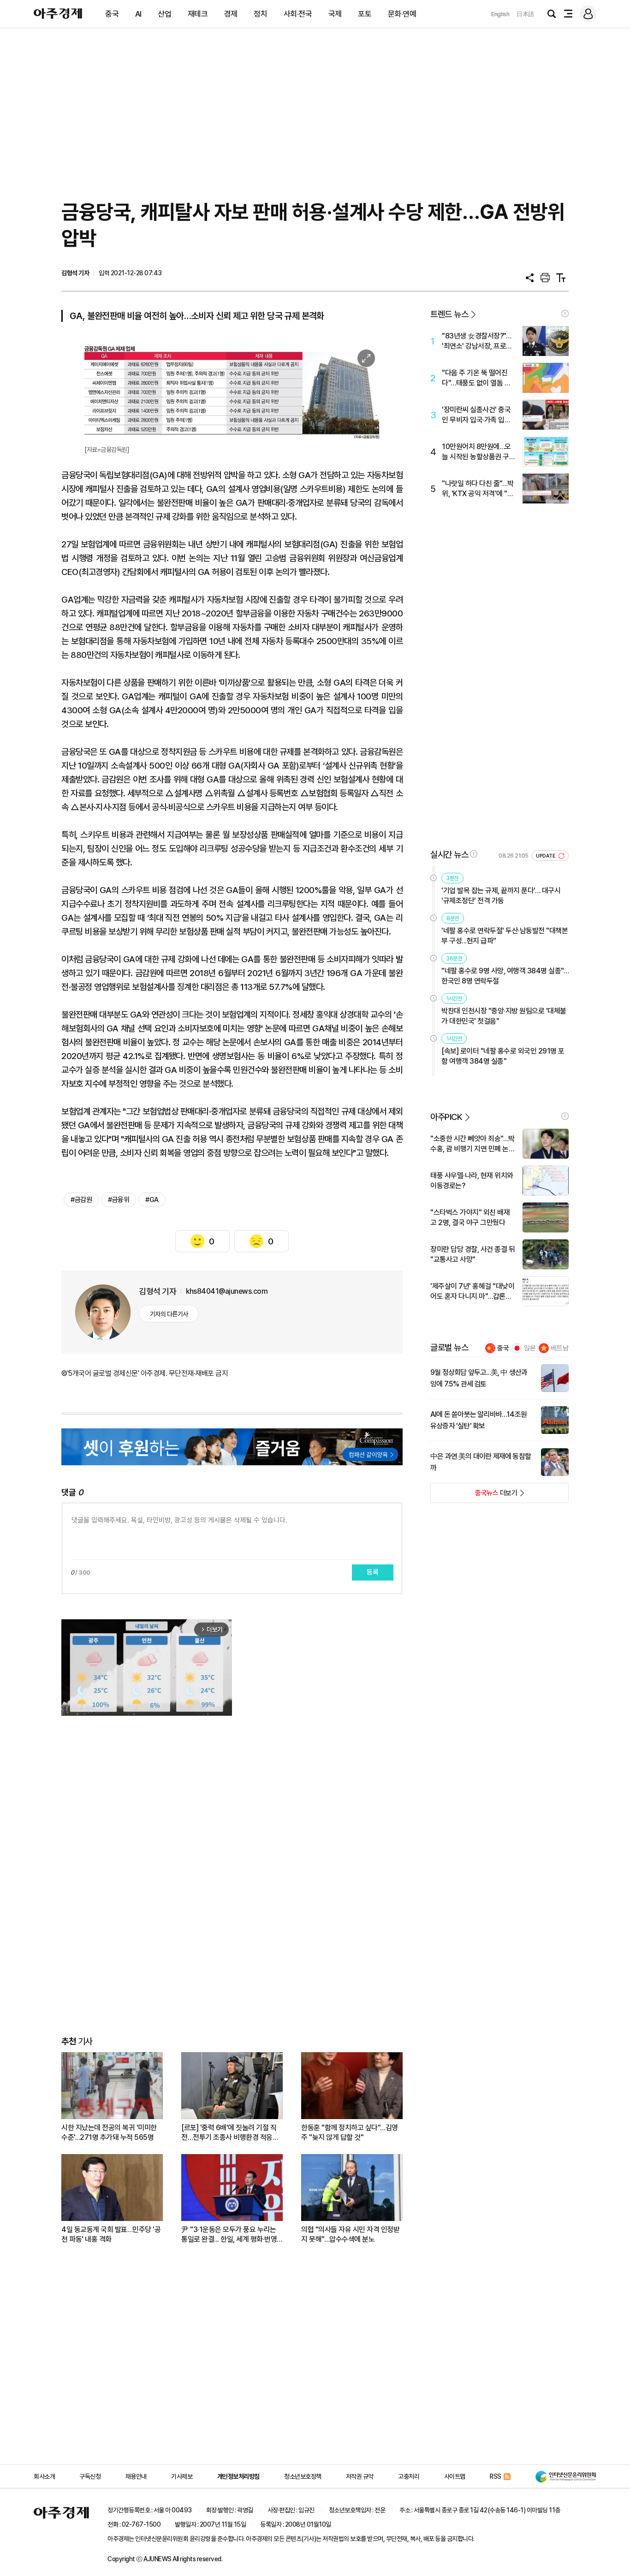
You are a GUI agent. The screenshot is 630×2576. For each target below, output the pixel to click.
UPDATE (546, 856)
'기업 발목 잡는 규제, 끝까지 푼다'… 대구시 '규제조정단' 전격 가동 (501, 896)
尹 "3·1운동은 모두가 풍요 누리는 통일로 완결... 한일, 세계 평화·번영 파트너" (229, 2235)
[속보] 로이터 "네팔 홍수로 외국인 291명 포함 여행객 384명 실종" (503, 1056)
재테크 (198, 14)
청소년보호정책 (303, 2476)
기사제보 (182, 2476)
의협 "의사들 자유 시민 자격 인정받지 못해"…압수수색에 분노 (350, 2234)
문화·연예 (402, 14)
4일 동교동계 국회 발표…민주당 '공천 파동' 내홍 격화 (111, 2234)
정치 (260, 14)
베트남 (560, 1348)
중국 (112, 14)
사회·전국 (298, 14)
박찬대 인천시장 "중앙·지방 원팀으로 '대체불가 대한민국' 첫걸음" (504, 1016)
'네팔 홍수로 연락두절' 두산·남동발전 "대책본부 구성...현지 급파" (505, 936)
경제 (231, 14)
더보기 (474, 1496)
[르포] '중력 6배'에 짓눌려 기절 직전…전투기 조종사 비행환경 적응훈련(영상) (230, 2133)
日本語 (525, 14)
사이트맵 (455, 2476)
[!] (565, 314)
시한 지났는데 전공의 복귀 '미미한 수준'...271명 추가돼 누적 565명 (109, 2132)
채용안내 (136, 2476)
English (500, 14)
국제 (335, 14)
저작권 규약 (360, 2476)
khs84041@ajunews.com (227, 1291)
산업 (164, 14)
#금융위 (119, 1200)
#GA (152, 1200)
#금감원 (81, 1200)
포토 (365, 14)
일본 (530, 1348)
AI (138, 14)
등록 (373, 1572)
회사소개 (44, 2476)
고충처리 (409, 2476)
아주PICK (446, 1117)
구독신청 (90, 2476)
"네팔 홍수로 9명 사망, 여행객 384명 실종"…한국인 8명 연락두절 (505, 976)
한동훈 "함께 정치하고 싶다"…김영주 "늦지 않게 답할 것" (350, 2132)
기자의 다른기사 (169, 1314)
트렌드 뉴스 (449, 314)
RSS (496, 2476)
